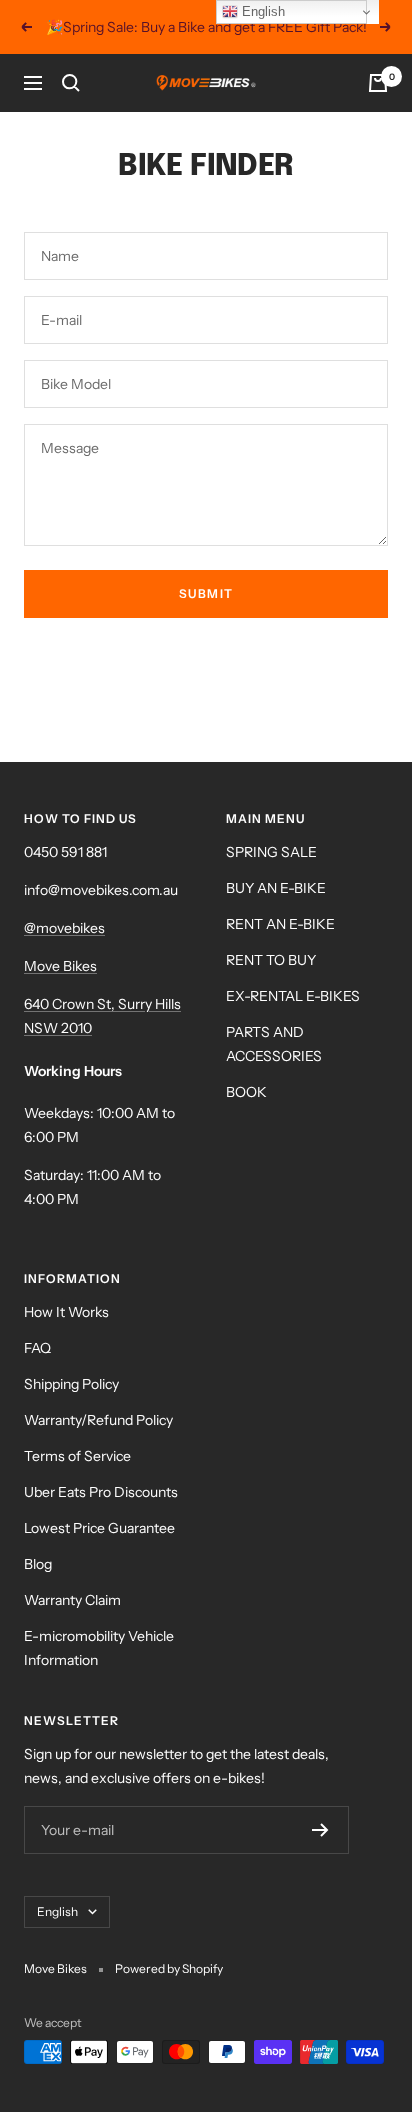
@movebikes (64, 928)
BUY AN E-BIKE (276, 888)
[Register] (320, 1830)
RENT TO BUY (271, 960)
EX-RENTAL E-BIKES (293, 996)
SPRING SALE (271, 852)
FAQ (37, 1348)
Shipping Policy (71, 1384)
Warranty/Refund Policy (98, 1420)
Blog (38, 1564)
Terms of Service (77, 1456)
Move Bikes (60, 966)
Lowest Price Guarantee (99, 1528)
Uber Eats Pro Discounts (101, 1492)
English (57, 1911)
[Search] (71, 83)
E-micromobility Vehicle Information (99, 1648)
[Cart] (378, 83)
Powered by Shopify (169, 1968)
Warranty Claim (72, 1600)
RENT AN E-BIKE (280, 924)
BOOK (246, 1092)
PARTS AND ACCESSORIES (274, 1044)
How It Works (66, 1312)
